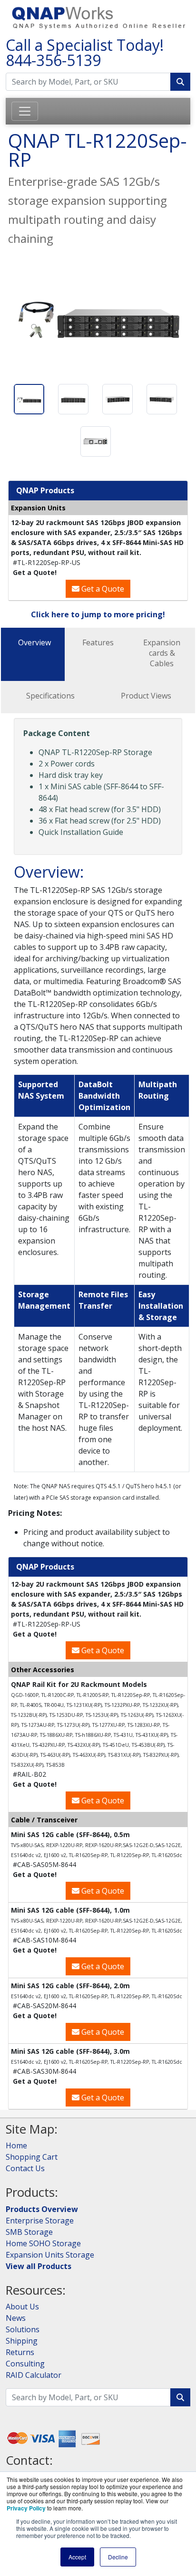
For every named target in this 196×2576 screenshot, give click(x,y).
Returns (20, 2352)
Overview (34, 642)
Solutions (23, 2329)
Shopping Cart (32, 2157)
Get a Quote (102, 589)
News (16, 2318)
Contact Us (25, 2168)
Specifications (50, 696)
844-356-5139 (53, 60)
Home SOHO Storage (43, 2243)
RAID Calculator (34, 2375)
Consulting (25, 2364)
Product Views (146, 696)
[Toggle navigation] (25, 111)
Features (98, 642)
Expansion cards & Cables (162, 653)
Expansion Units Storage (50, 2255)
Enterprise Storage (40, 2221)
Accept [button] (77, 2557)
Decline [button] (118, 2557)
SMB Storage (29, 2232)
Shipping (22, 2341)
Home (16, 2145)
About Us (22, 2307)
